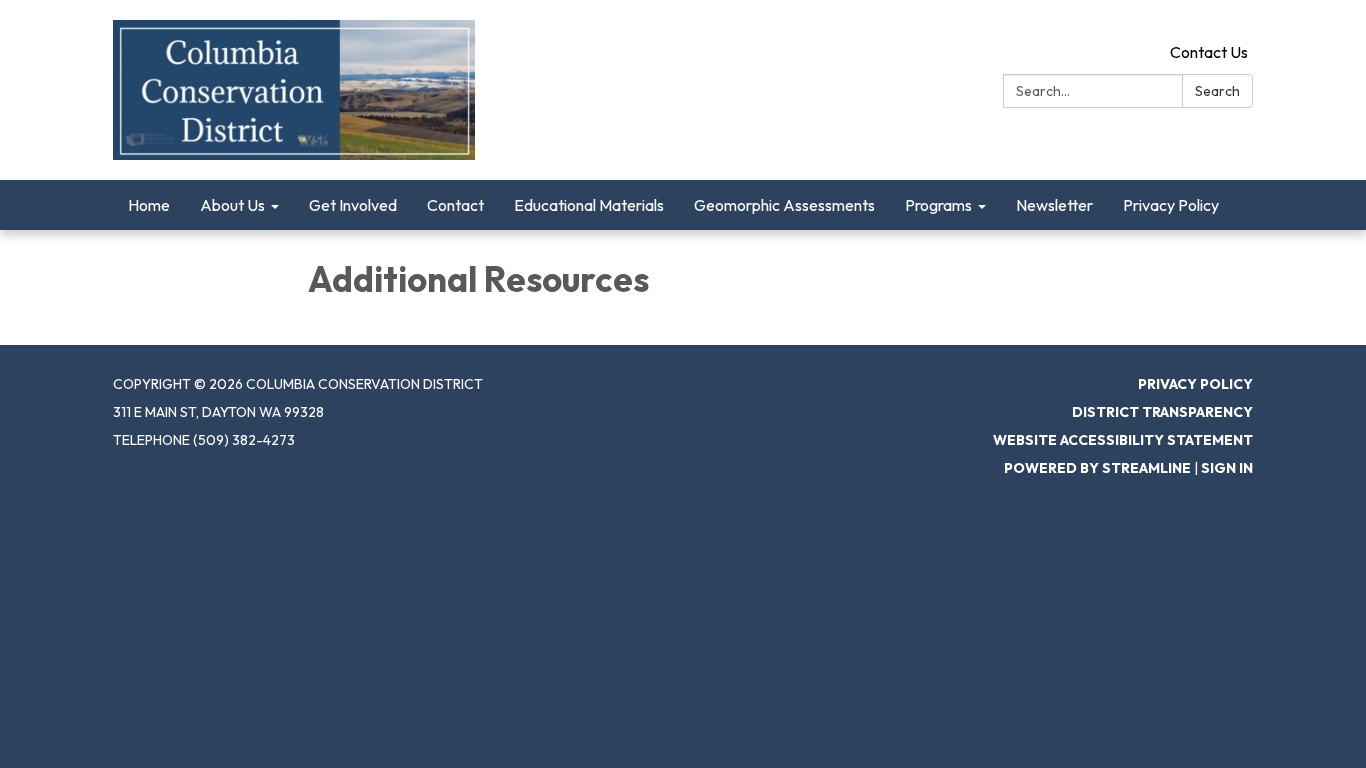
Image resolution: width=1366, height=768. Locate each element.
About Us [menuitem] (232, 205)
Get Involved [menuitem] (353, 205)
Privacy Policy (1195, 384)
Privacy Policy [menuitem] (1171, 205)
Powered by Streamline (1097, 468)
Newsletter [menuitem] (1054, 205)
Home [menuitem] (149, 205)
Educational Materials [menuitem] (589, 205)
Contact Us (1209, 52)
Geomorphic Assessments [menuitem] (784, 205)
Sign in (1227, 468)
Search (1217, 91)
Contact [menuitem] (455, 205)
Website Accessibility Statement (1123, 440)
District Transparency (1162, 412)
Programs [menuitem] (938, 205)
